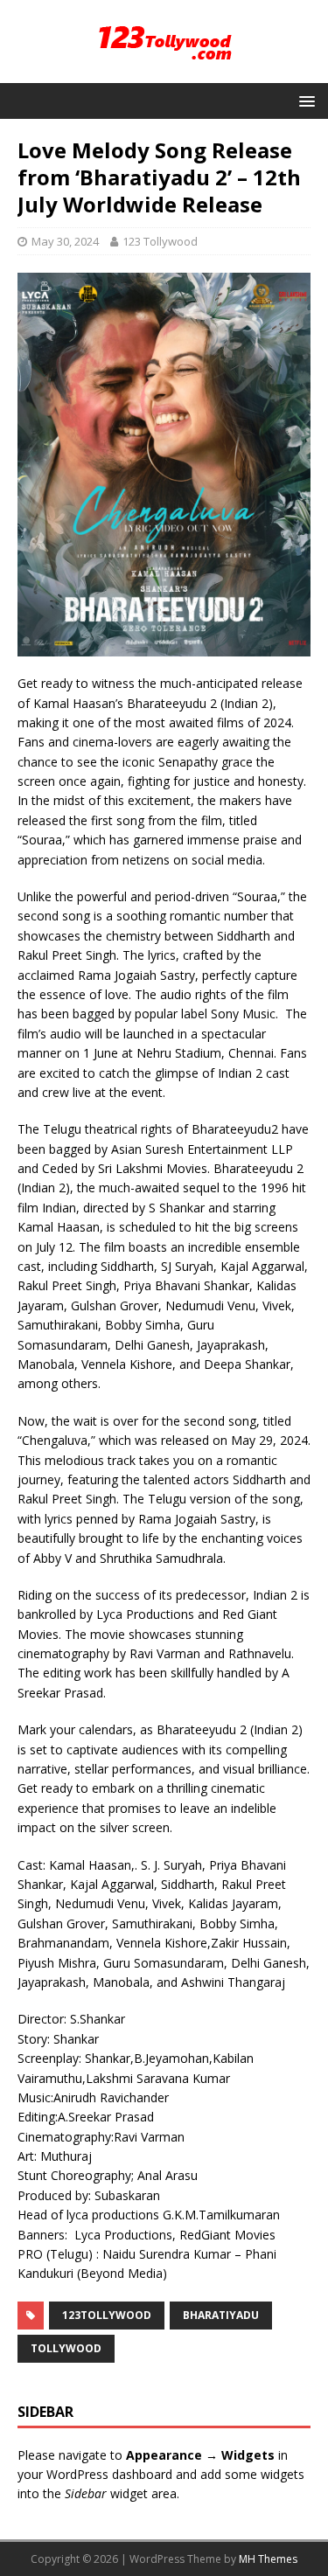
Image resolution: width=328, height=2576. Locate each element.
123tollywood (107, 2315)
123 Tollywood (160, 241)
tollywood (66, 2348)
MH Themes (268, 2559)
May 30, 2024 (65, 241)
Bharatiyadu (221, 2315)
